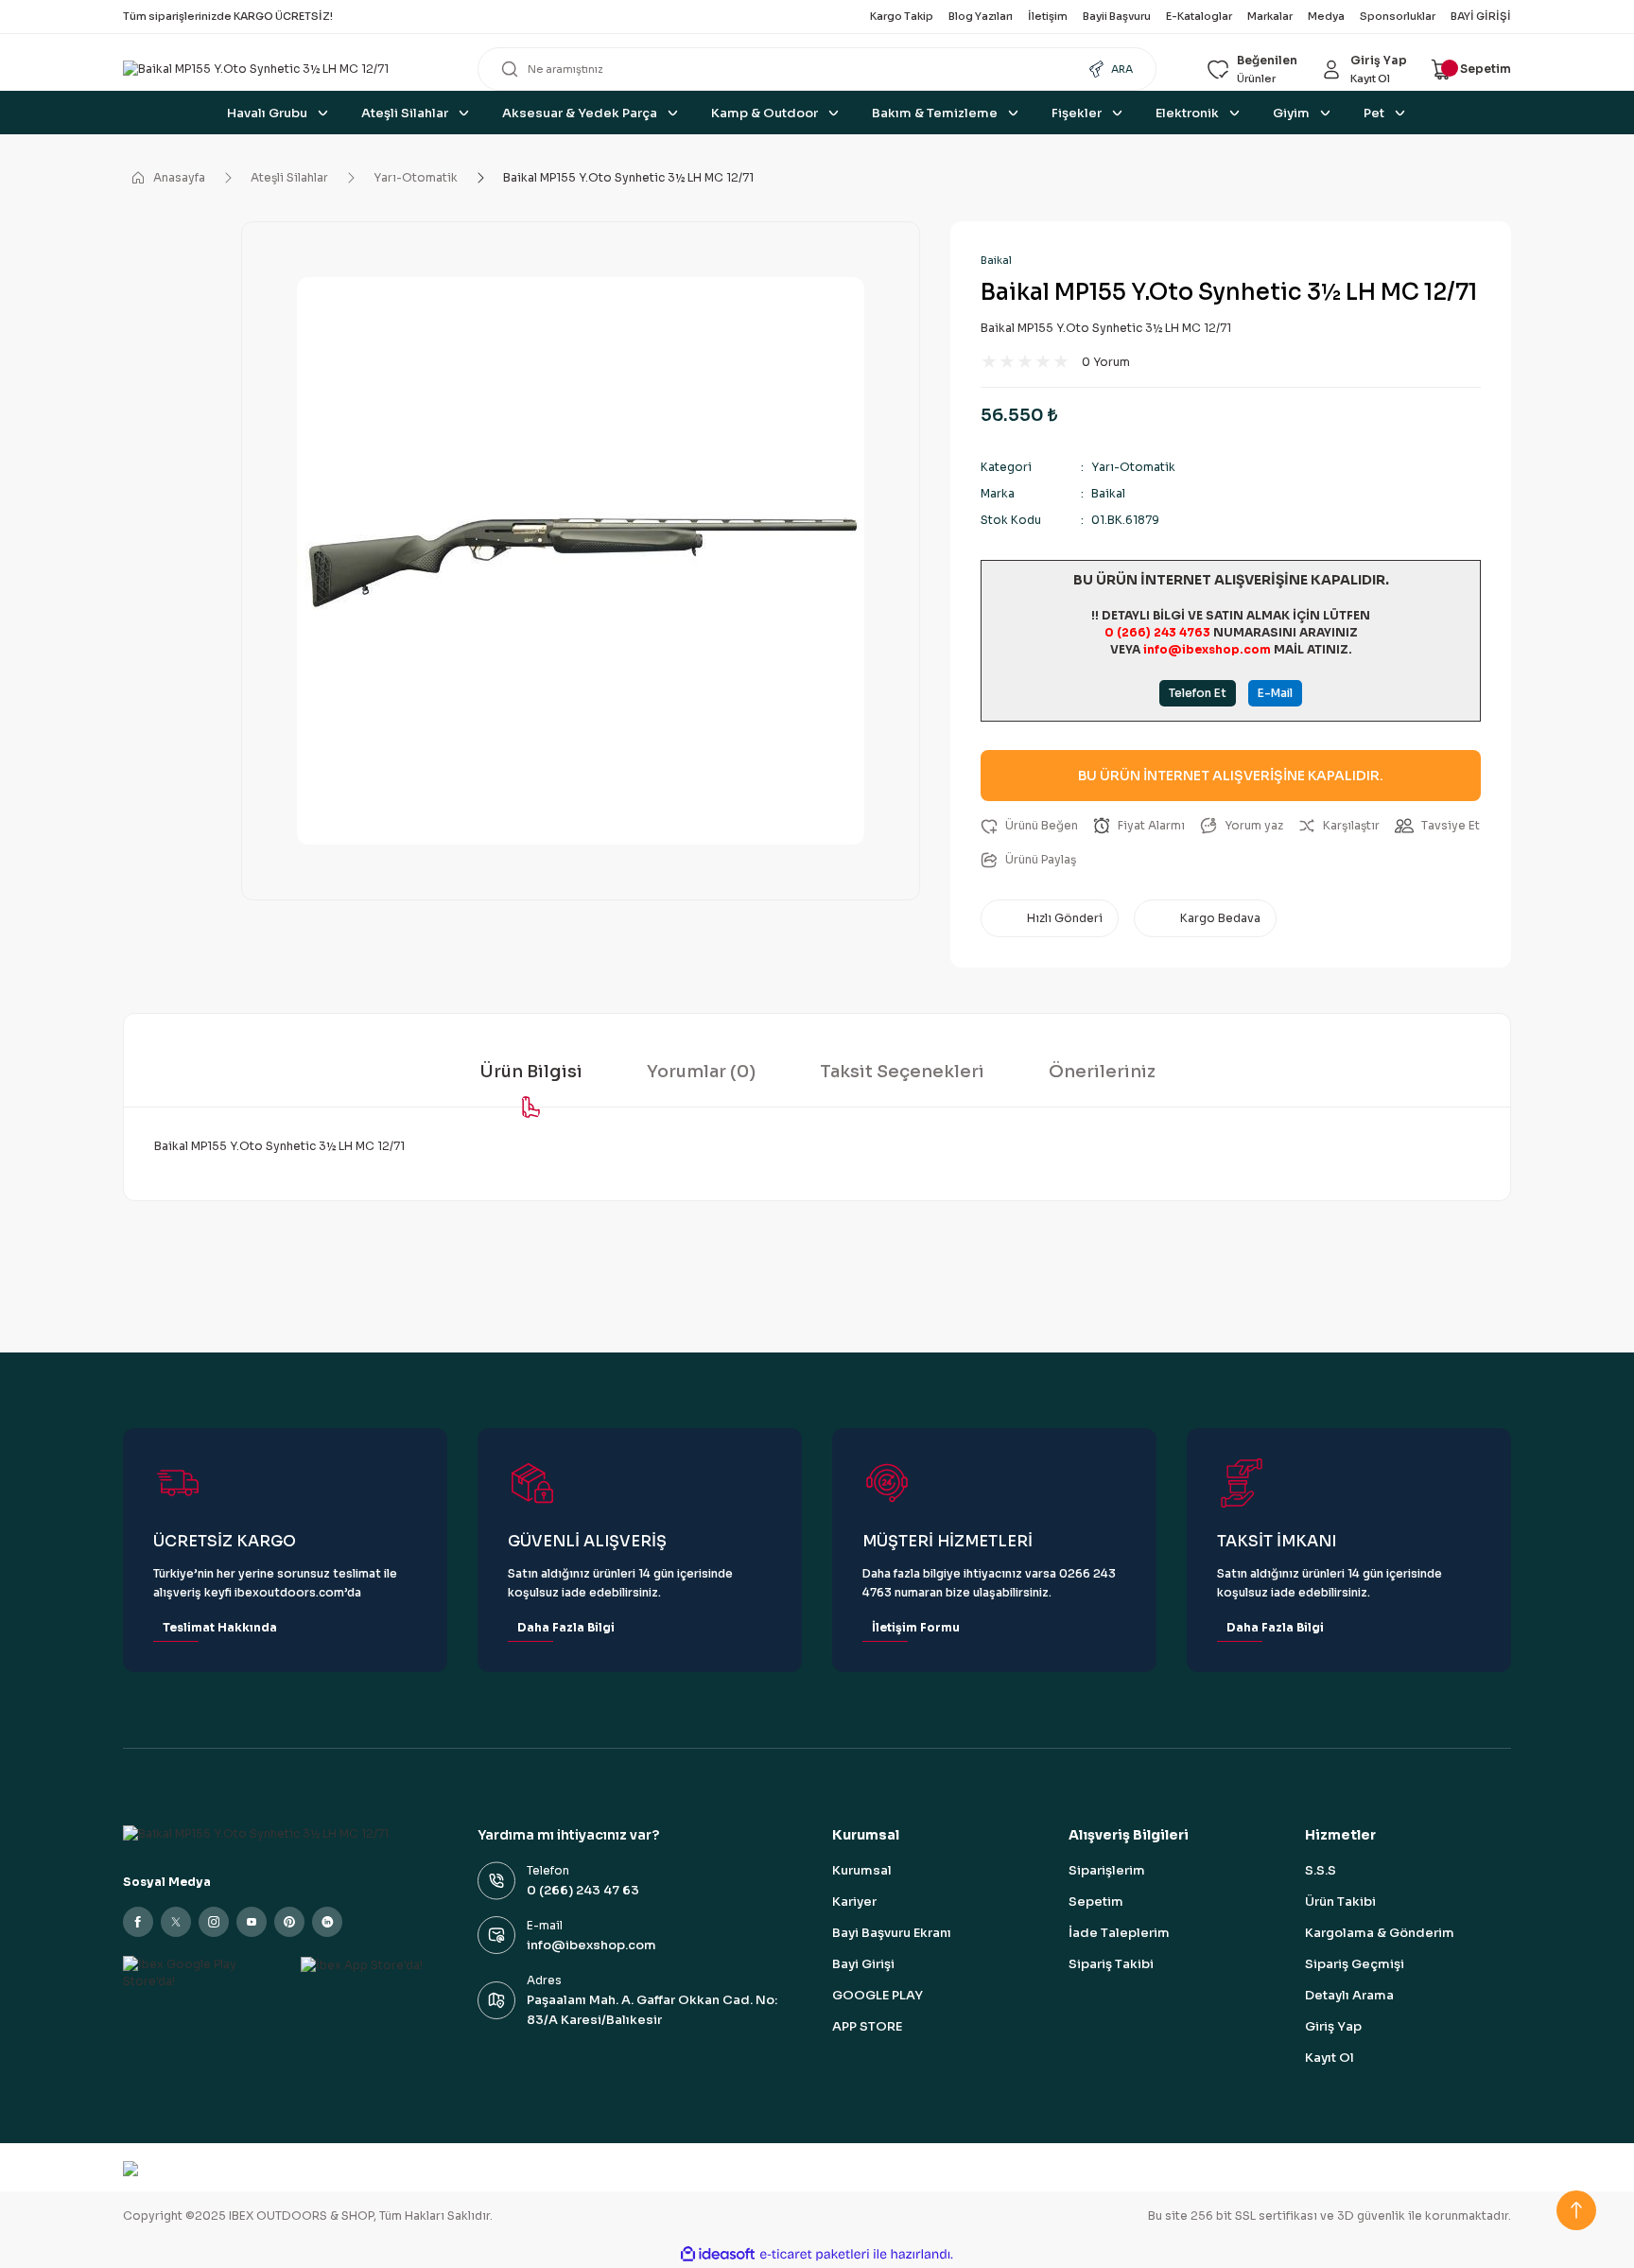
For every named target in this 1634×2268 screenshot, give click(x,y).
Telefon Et (1198, 693)
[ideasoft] (718, 2254)
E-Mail (1275, 693)
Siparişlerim (1107, 1870)
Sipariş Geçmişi (1355, 1964)
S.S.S (1321, 1870)
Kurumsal (862, 1870)
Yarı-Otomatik (1133, 467)
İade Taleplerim (1119, 1933)
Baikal (996, 260)
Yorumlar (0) (701, 1072)
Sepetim (1096, 1902)
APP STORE (867, 2026)
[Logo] (285, 70)
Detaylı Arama (1349, 1995)
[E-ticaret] (815, 2255)
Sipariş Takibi (1111, 1964)
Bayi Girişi (863, 1964)
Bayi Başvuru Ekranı (892, 1933)
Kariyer (854, 1902)
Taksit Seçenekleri (902, 1072)
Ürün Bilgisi (531, 1072)
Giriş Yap (1333, 2026)
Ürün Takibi (1340, 1902)
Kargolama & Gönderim (1380, 1933)
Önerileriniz (1102, 1072)
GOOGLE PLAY (878, 1995)
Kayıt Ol (1330, 2058)
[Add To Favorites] (1029, 826)
